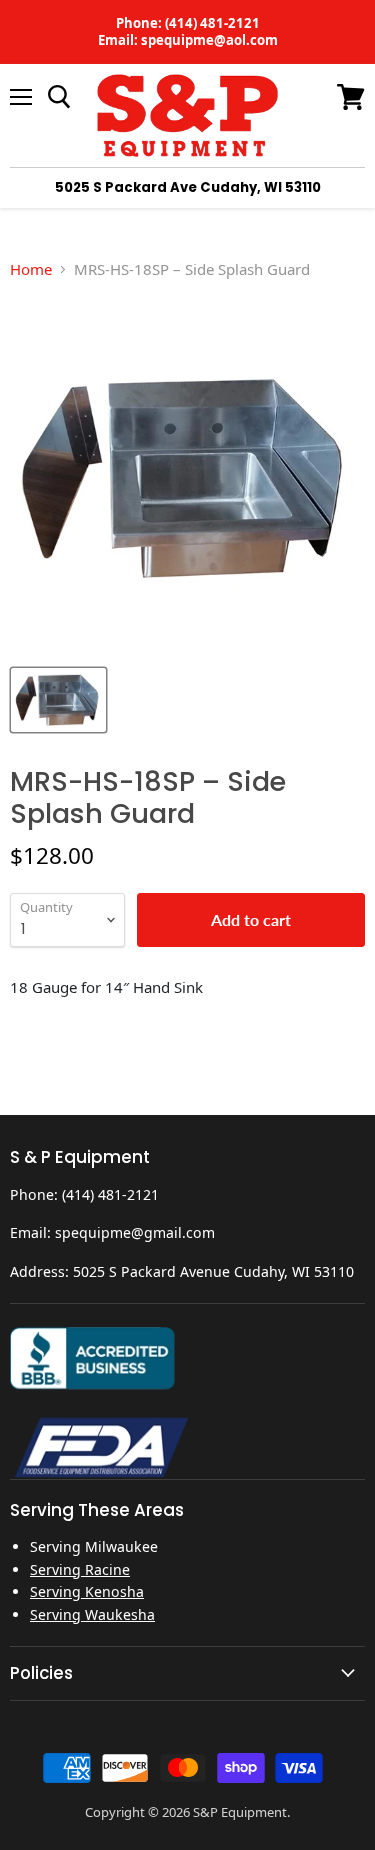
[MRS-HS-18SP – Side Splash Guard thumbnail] (58, 700)
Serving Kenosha (87, 1591)
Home (31, 269)
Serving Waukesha (92, 1614)
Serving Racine (80, 1569)
